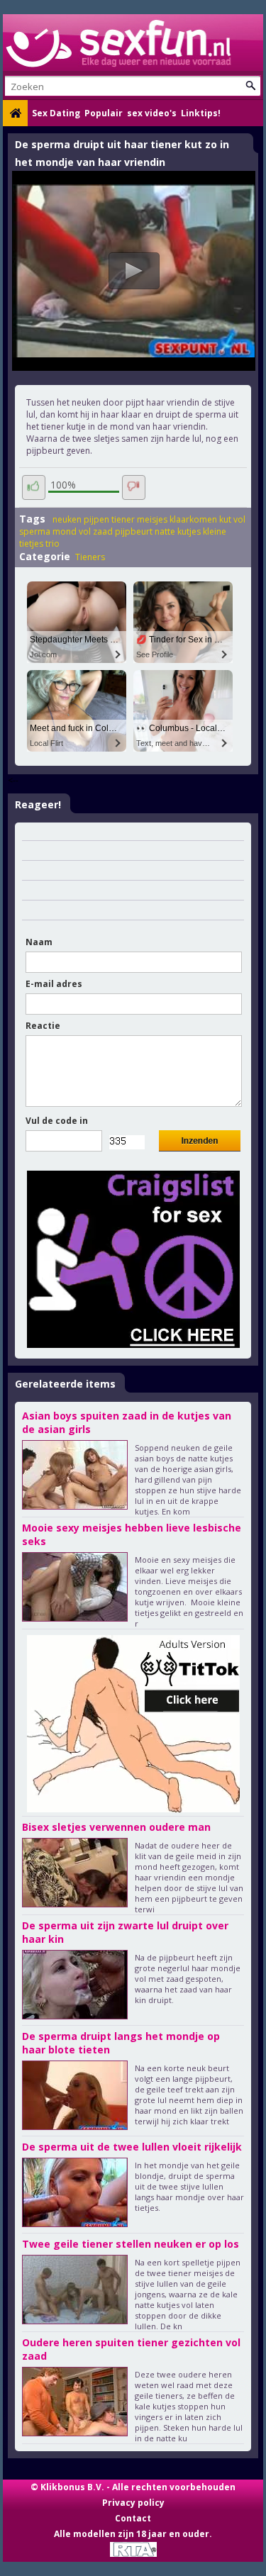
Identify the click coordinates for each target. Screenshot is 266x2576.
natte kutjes (178, 531)
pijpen (96, 519)
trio (52, 543)
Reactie (43, 1026)
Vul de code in (57, 1121)
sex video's (152, 113)
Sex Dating (56, 113)
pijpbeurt (134, 531)
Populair (104, 113)
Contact (133, 2518)
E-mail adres (54, 984)
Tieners (90, 557)
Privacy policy (133, 2503)
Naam (39, 942)
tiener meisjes (139, 519)
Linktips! (201, 113)
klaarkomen (193, 519)
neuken (67, 519)
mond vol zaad (83, 531)
